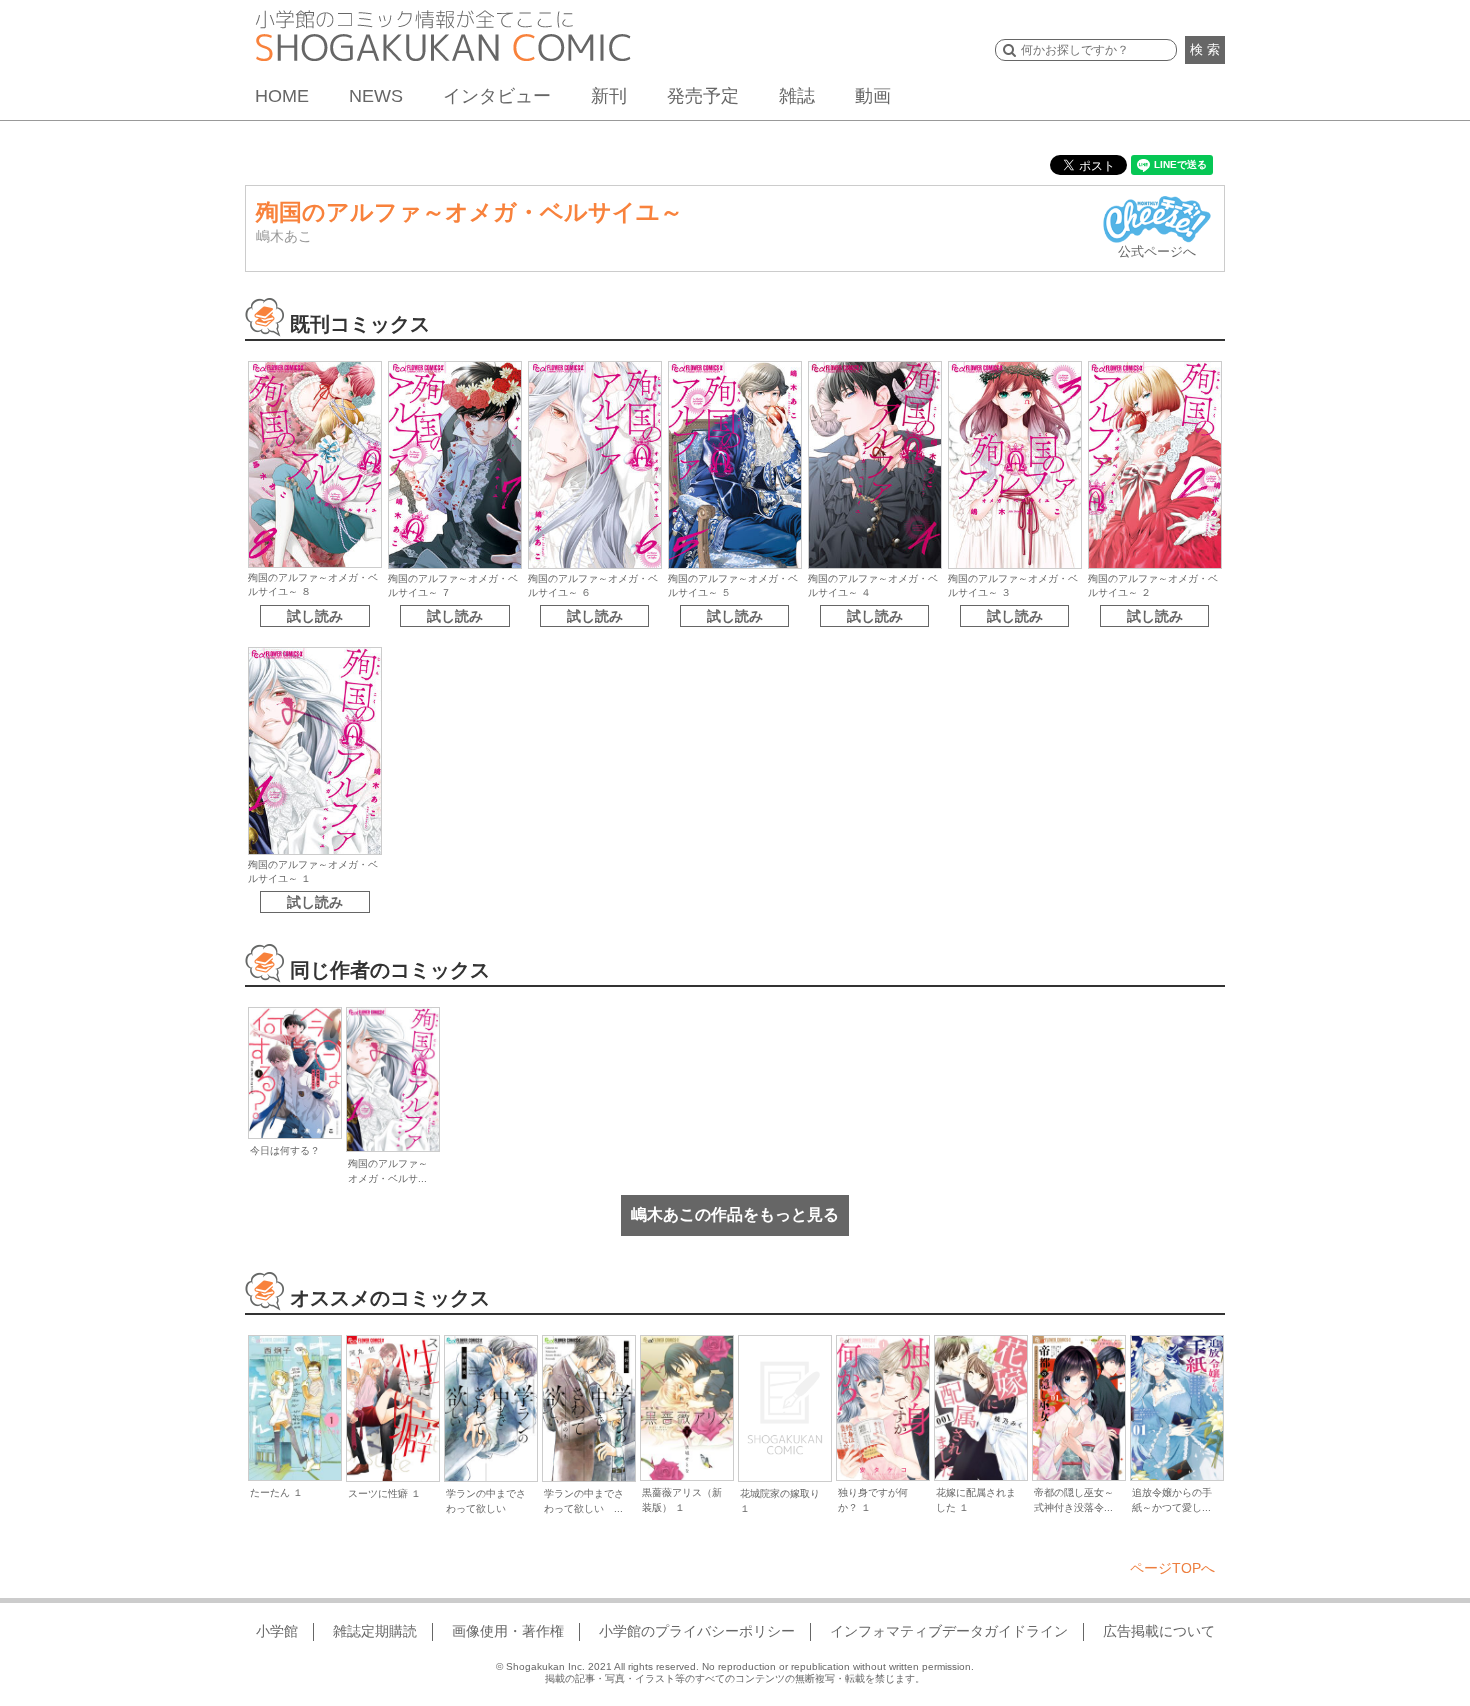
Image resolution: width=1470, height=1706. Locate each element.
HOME (282, 96)
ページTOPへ (1172, 1568)
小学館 (277, 1631)
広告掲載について (1159, 1631)
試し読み (315, 616)
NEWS (376, 96)
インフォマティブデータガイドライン (949, 1631)
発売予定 (703, 96)
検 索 (1205, 49)
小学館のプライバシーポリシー (697, 1631)
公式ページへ (1157, 251)
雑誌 (797, 96)
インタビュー (497, 96)
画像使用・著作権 (508, 1631)
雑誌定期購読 (375, 1631)
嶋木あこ (284, 236)
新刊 (609, 96)
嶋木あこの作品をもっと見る (735, 1214)
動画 (873, 96)
